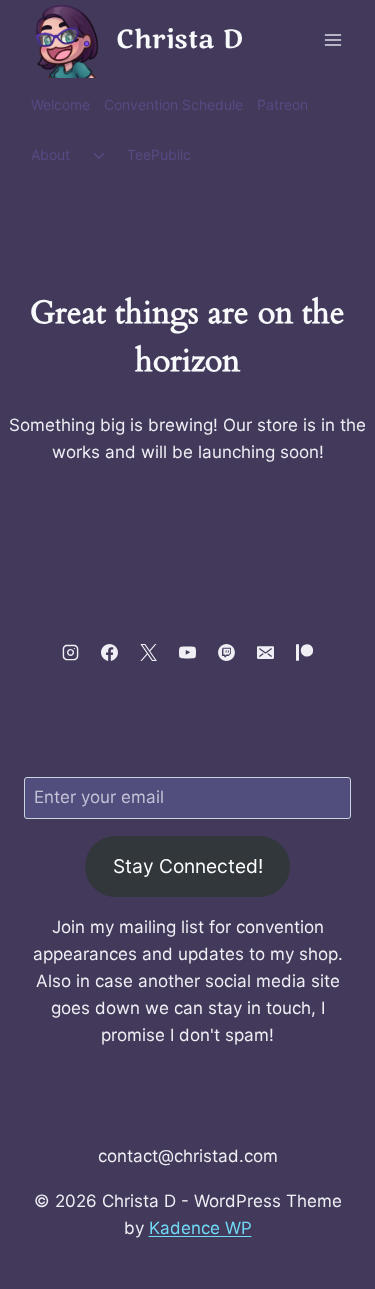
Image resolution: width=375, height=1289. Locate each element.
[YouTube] (188, 653)
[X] (148, 653)
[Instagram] (70, 653)
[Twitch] (227, 653)
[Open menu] (332, 39)
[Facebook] (109, 653)
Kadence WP (200, 1228)
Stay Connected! (188, 866)
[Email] (266, 653)
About (50, 154)
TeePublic (159, 154)
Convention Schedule (173, 104)
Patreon (282, 104)
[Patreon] (305, 653)
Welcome (60, 104)
